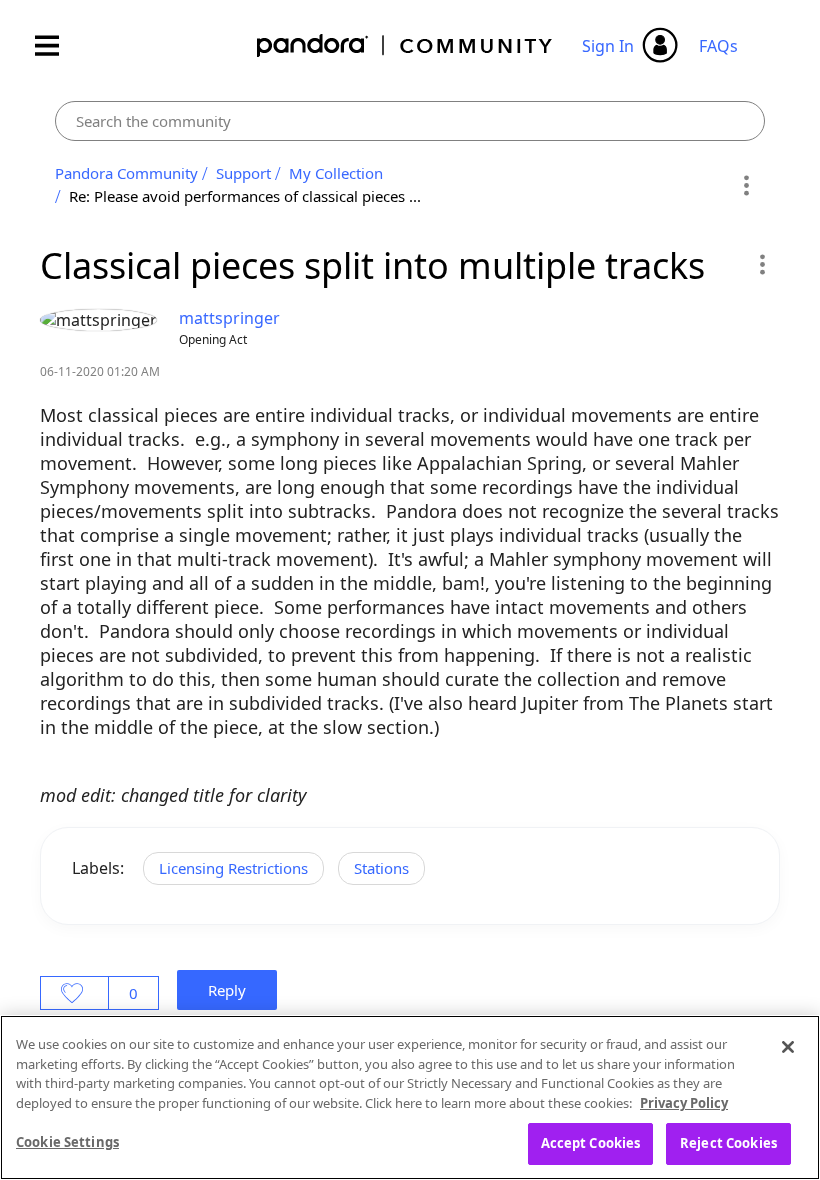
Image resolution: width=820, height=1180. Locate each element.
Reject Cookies (728, 1143)
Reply (227, 990)
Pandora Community (405, 45)
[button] (761, 264)
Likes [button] (74, 993)
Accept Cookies (591, 1143)
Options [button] (746, 185)
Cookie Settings (67, 1142)
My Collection (336, 173)
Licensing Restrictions (233, 868)
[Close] (788, 1047)
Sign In (608, 46)
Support (243, 173)
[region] (410, 1097)
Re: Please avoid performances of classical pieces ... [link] (245, 196)
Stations (381, 868)
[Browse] (57, 45)
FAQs (718, 46)
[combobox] (410, 121)
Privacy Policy (684, 1103)
